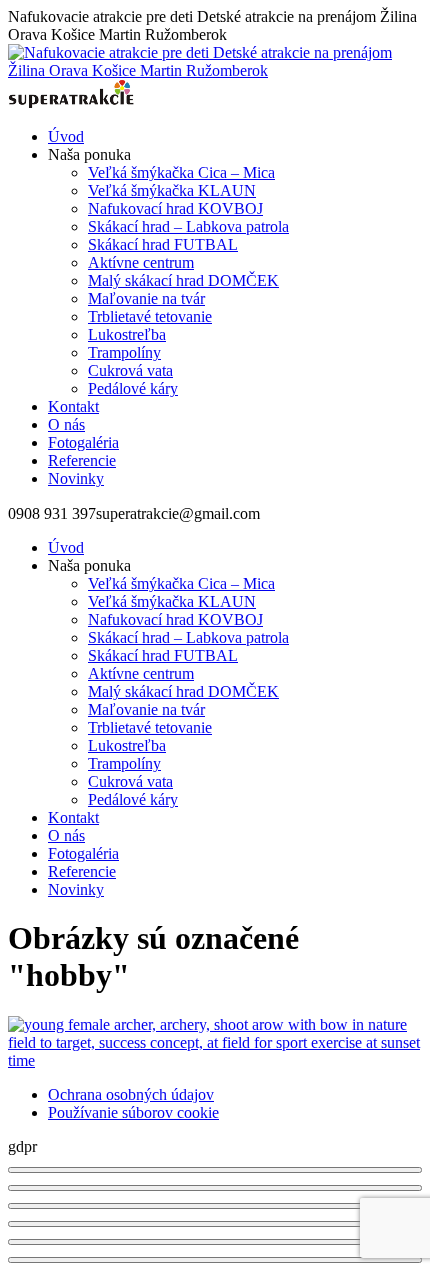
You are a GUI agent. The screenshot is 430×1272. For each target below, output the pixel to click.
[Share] (215, 1188)
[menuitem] (66, 136)
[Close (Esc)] (215, 1170)
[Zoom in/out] (215, 1224)
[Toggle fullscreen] (215, 1206)
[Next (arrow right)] (215, 1260)
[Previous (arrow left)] (215, 1242)
